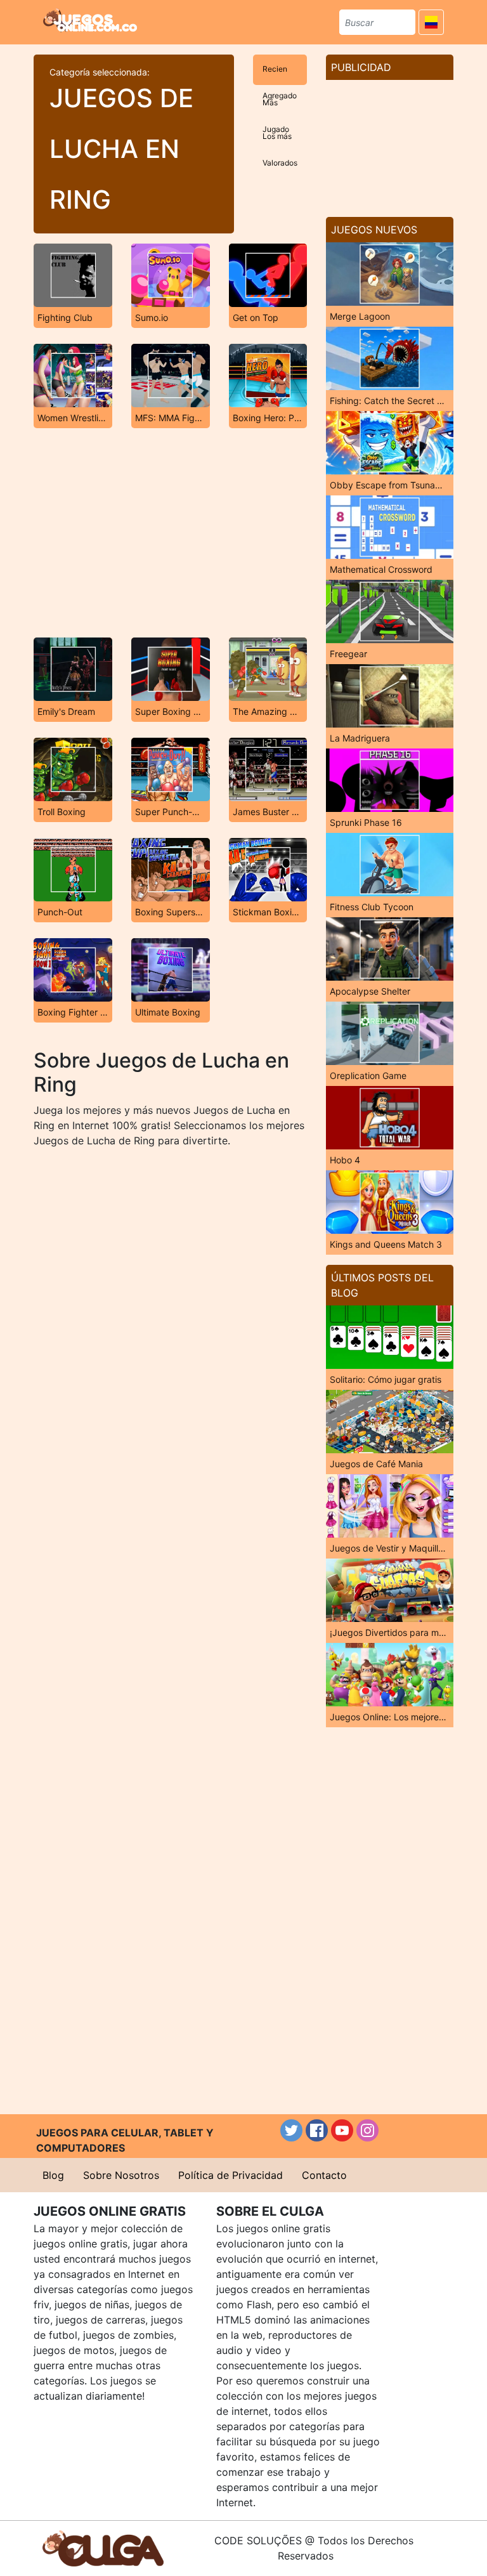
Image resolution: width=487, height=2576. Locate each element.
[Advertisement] (170, 533)
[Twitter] (291, 2130)
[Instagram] (367, 2130)
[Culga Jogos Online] (103, 2547)
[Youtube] (342, 2130)
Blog (53, 2175)
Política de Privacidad (231, 2175)
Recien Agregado (280, 75)
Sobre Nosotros (121, 2175)
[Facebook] (317, 2130)
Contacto (324, 2175)
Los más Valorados (280, 142)
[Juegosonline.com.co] (90, 20)
